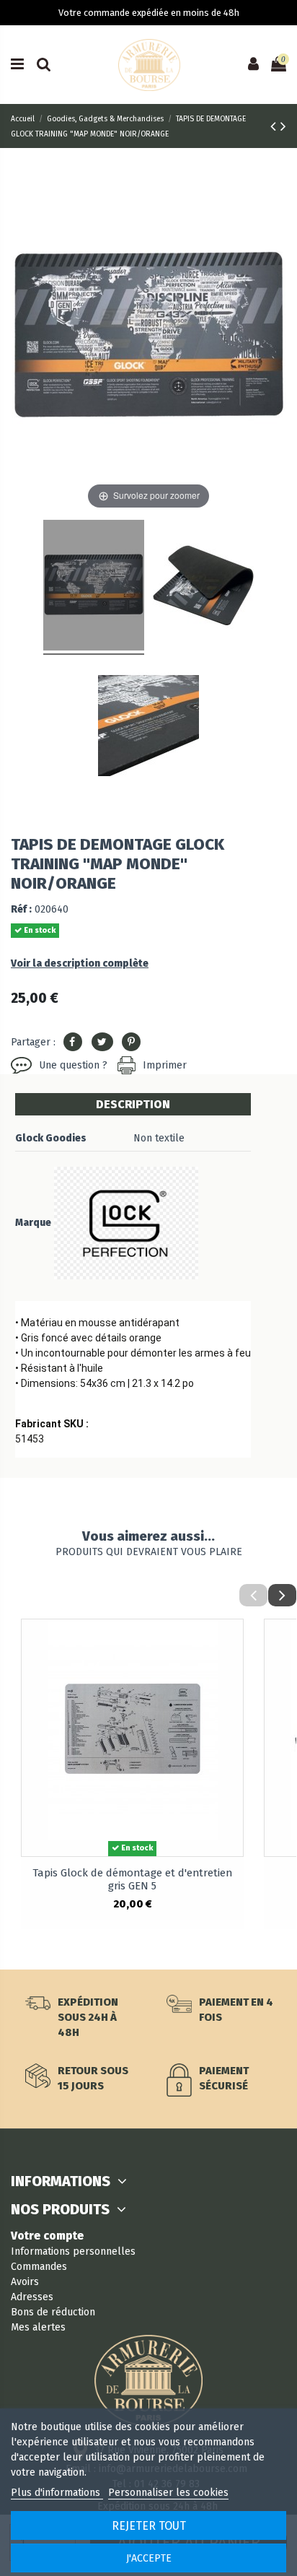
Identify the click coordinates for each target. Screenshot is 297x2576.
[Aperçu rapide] (232, 1641)
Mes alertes (38, 2327)
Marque (33, 1223)
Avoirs (25, 2282)
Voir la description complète (80, 963)
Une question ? (73, 1065)
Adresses (32, 2297)
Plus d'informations (57, 2493)
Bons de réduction (53, 2312)
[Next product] (283, 126)
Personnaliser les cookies (168, 2493)
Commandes (39, 2267)
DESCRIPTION (133, 1104)
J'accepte (149, 2558)
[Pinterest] (131, 1042)
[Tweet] (102, 1042)
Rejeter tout (149, 2526)
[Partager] (73, 1042)
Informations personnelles (73, 2251)
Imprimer (165, 1065)
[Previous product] (275, 126)
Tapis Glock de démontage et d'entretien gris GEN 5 (132, 1879)
